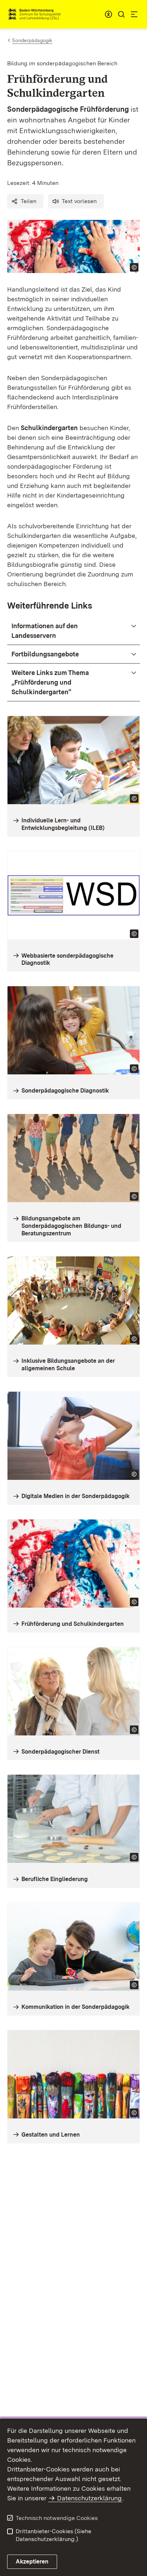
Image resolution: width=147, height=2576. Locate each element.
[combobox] (108, 14)
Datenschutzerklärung (89, 2498)
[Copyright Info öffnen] (134, 267)
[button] (25, 201)
